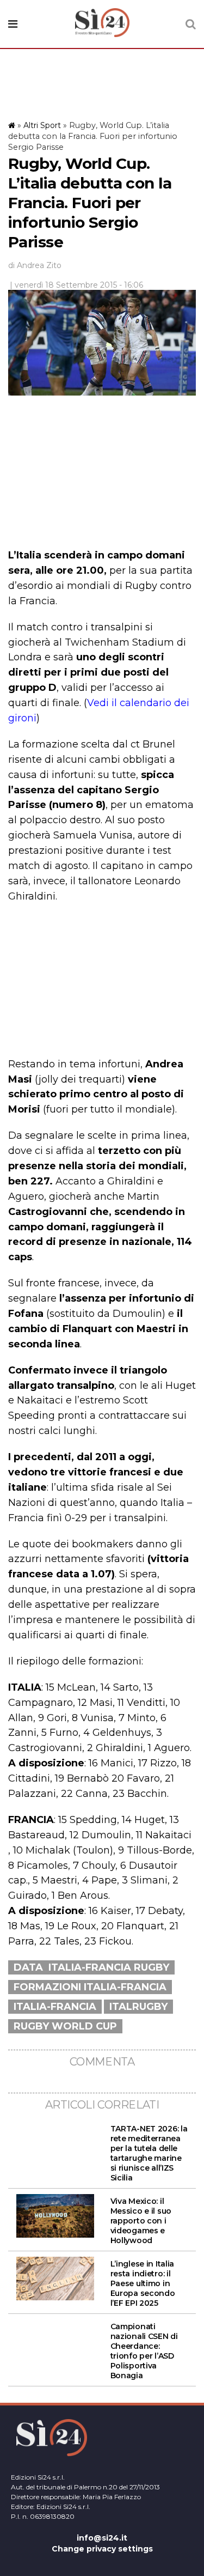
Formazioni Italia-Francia (90, 1987)
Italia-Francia (55, 2007)
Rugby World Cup (65, 2026)
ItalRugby (138, 2007)
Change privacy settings (102, 2549)
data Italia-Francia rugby (91, 1967)
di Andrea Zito (35, 265)
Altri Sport (42, 125)
